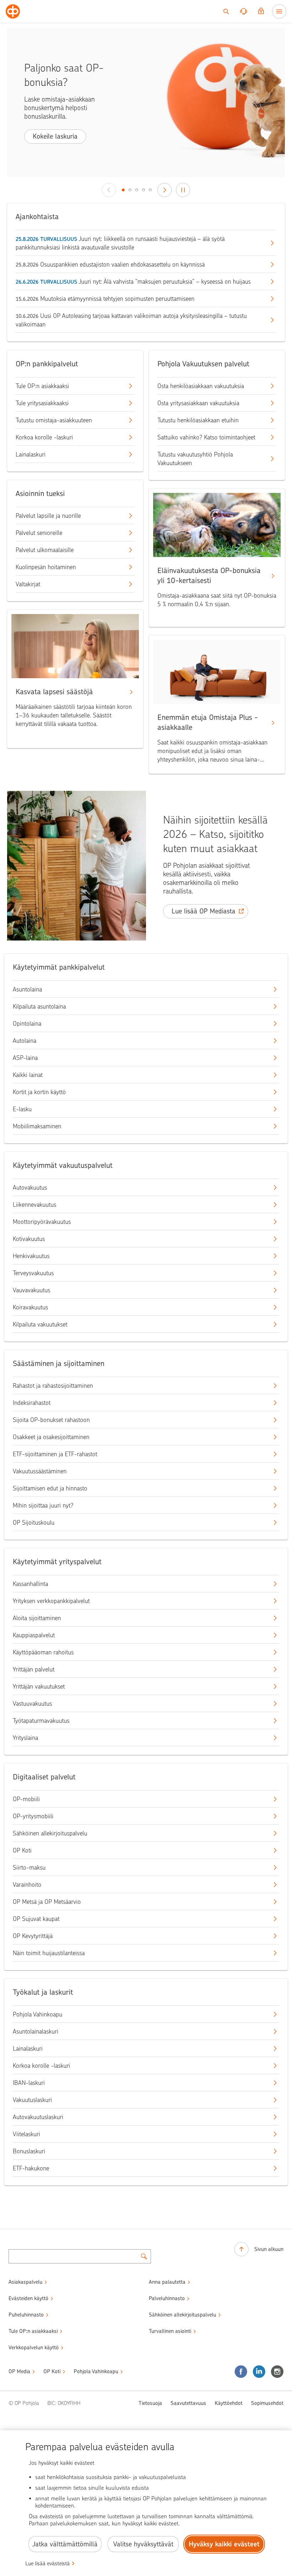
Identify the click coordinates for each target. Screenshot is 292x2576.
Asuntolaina (27, 989)
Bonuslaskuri (29, 2151)
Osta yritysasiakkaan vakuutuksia (198, 403)
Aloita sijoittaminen (37, 1618)
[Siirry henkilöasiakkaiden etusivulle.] (13, 11)
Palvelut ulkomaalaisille (45, 550)
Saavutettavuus (188, 2403)
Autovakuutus (30, 1187)
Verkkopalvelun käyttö (34, 2348)
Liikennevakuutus (35, 1205)
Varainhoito (27, 1885)
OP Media (19, 2371)
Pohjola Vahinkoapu (38, 2014)
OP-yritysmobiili (33, 1816)
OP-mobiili (26, 1799)
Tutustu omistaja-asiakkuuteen (54, 420)
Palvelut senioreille (39, 533)
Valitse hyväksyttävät (143, 2544)
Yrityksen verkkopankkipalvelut (51, 1601)
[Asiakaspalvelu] (244, 11)
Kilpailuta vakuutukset (40, 1324)
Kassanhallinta (30, 1584)
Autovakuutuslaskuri (38, 2117)
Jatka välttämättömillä (65, 2544)
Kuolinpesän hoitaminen (46, 567)
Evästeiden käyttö (28, 2298)
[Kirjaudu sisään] (261, 11)
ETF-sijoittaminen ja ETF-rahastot (55, 1454)
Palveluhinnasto (167, 2298)
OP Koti (22, 1850)
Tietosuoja (150, 2403)
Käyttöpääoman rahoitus (43, 1652)
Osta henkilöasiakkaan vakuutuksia (201, 386)
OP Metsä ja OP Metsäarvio (47, 1902)
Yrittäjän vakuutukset (39, 1686)
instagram (277, 2372)
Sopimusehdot (267, 2403)
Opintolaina (27, 1024)
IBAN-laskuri (29, 2083)
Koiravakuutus (30, 1307)
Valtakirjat (28, 584)
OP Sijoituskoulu (34, 1523)
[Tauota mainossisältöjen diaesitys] (183, 190)
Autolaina (25, 1041)
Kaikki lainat (28, 1075)
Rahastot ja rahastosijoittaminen (53, 1386)
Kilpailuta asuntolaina (39, 1006)
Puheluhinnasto (26, 2315)
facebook (241, 2372)
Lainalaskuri (31, 454)
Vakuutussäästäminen (40, 1471)
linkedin (259, 2372)
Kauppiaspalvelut (34, 1635)
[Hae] (226, 11)
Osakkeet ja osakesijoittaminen (51, 1437)
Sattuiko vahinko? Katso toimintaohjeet (206, 437)
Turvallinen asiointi (170, 2331)
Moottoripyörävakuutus (42, 1222)
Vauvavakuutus (32, 1290)
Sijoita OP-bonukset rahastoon (51, 1420)
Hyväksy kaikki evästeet (224, 2544)
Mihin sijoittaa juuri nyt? (43, 1505)
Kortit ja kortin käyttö (39, 1092)
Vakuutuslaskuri (32, 2100)
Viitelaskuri (27, 2134)
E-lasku (22, 1109)
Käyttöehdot (229, 2403)
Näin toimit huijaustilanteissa (49, 1953)
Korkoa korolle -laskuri (44, 437)
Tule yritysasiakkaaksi (42, 403)
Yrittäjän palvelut (34, 1669)
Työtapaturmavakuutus (41, 1721)
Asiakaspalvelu (25, 2282)
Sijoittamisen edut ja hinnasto (50, 1488)
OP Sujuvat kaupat (36, 1919)
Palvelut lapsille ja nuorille (48, 516)
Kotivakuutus (29, 1239)
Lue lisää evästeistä (48, 2564)
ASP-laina (25, 1058)
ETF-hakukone (31, 2168)
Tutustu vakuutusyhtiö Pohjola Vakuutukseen (195, 459)
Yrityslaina (25, 1738)
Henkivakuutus (31, 1256)
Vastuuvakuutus (32, 1704)
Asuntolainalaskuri (36, 2031)
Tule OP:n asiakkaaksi (42, 386)
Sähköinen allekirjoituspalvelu (50, 1833)
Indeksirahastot (32, 1403)
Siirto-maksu (29, 1867)
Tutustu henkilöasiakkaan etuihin (198, 420)
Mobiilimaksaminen (37, 1126)
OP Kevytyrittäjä (33, 1936)
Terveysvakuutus (33, 1273)
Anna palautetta (167, 2282)
